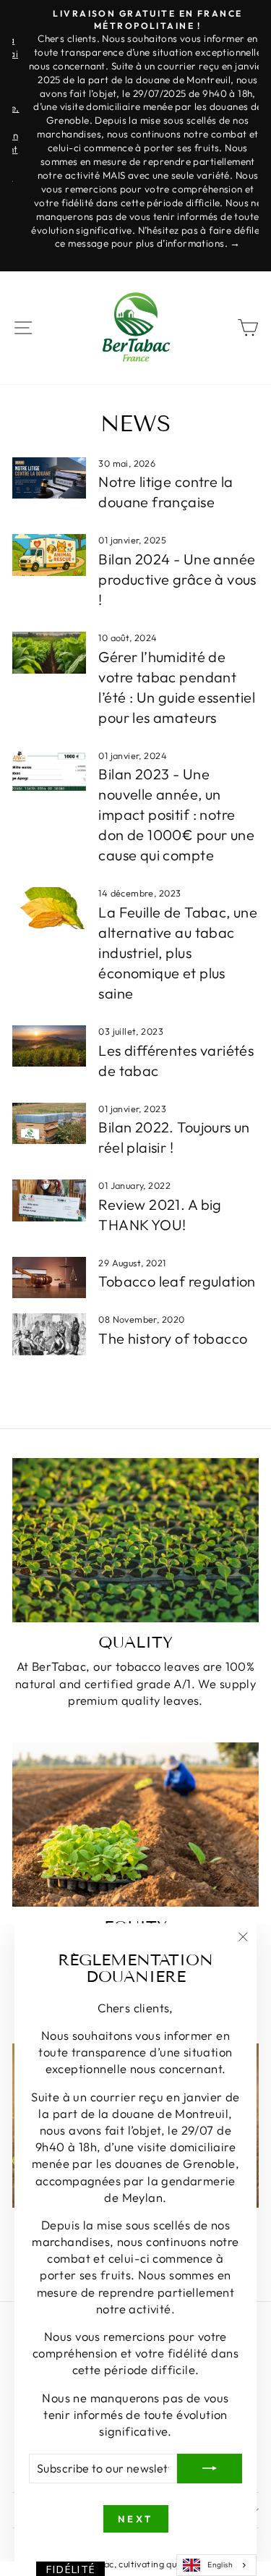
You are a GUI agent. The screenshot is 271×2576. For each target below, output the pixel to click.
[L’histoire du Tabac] (49, 1334)
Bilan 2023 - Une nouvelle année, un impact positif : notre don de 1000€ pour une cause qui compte (176, 814)
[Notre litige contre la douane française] (49, 478)
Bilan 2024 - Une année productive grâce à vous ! (177, 579)
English (220, 2565)
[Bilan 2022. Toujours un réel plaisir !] (49, 1124)
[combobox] (216, 2565)
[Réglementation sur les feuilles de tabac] (49, 1278)
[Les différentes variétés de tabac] (49, 1046)
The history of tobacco (173, 1338)
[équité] (135, 1825)
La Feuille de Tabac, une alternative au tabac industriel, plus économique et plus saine (178, 953)
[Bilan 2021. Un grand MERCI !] (49, 1200)
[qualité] (135, 1540)
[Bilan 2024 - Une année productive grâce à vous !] (49, 555)
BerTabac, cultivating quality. (135, 2564)
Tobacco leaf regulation (177, 1281)
